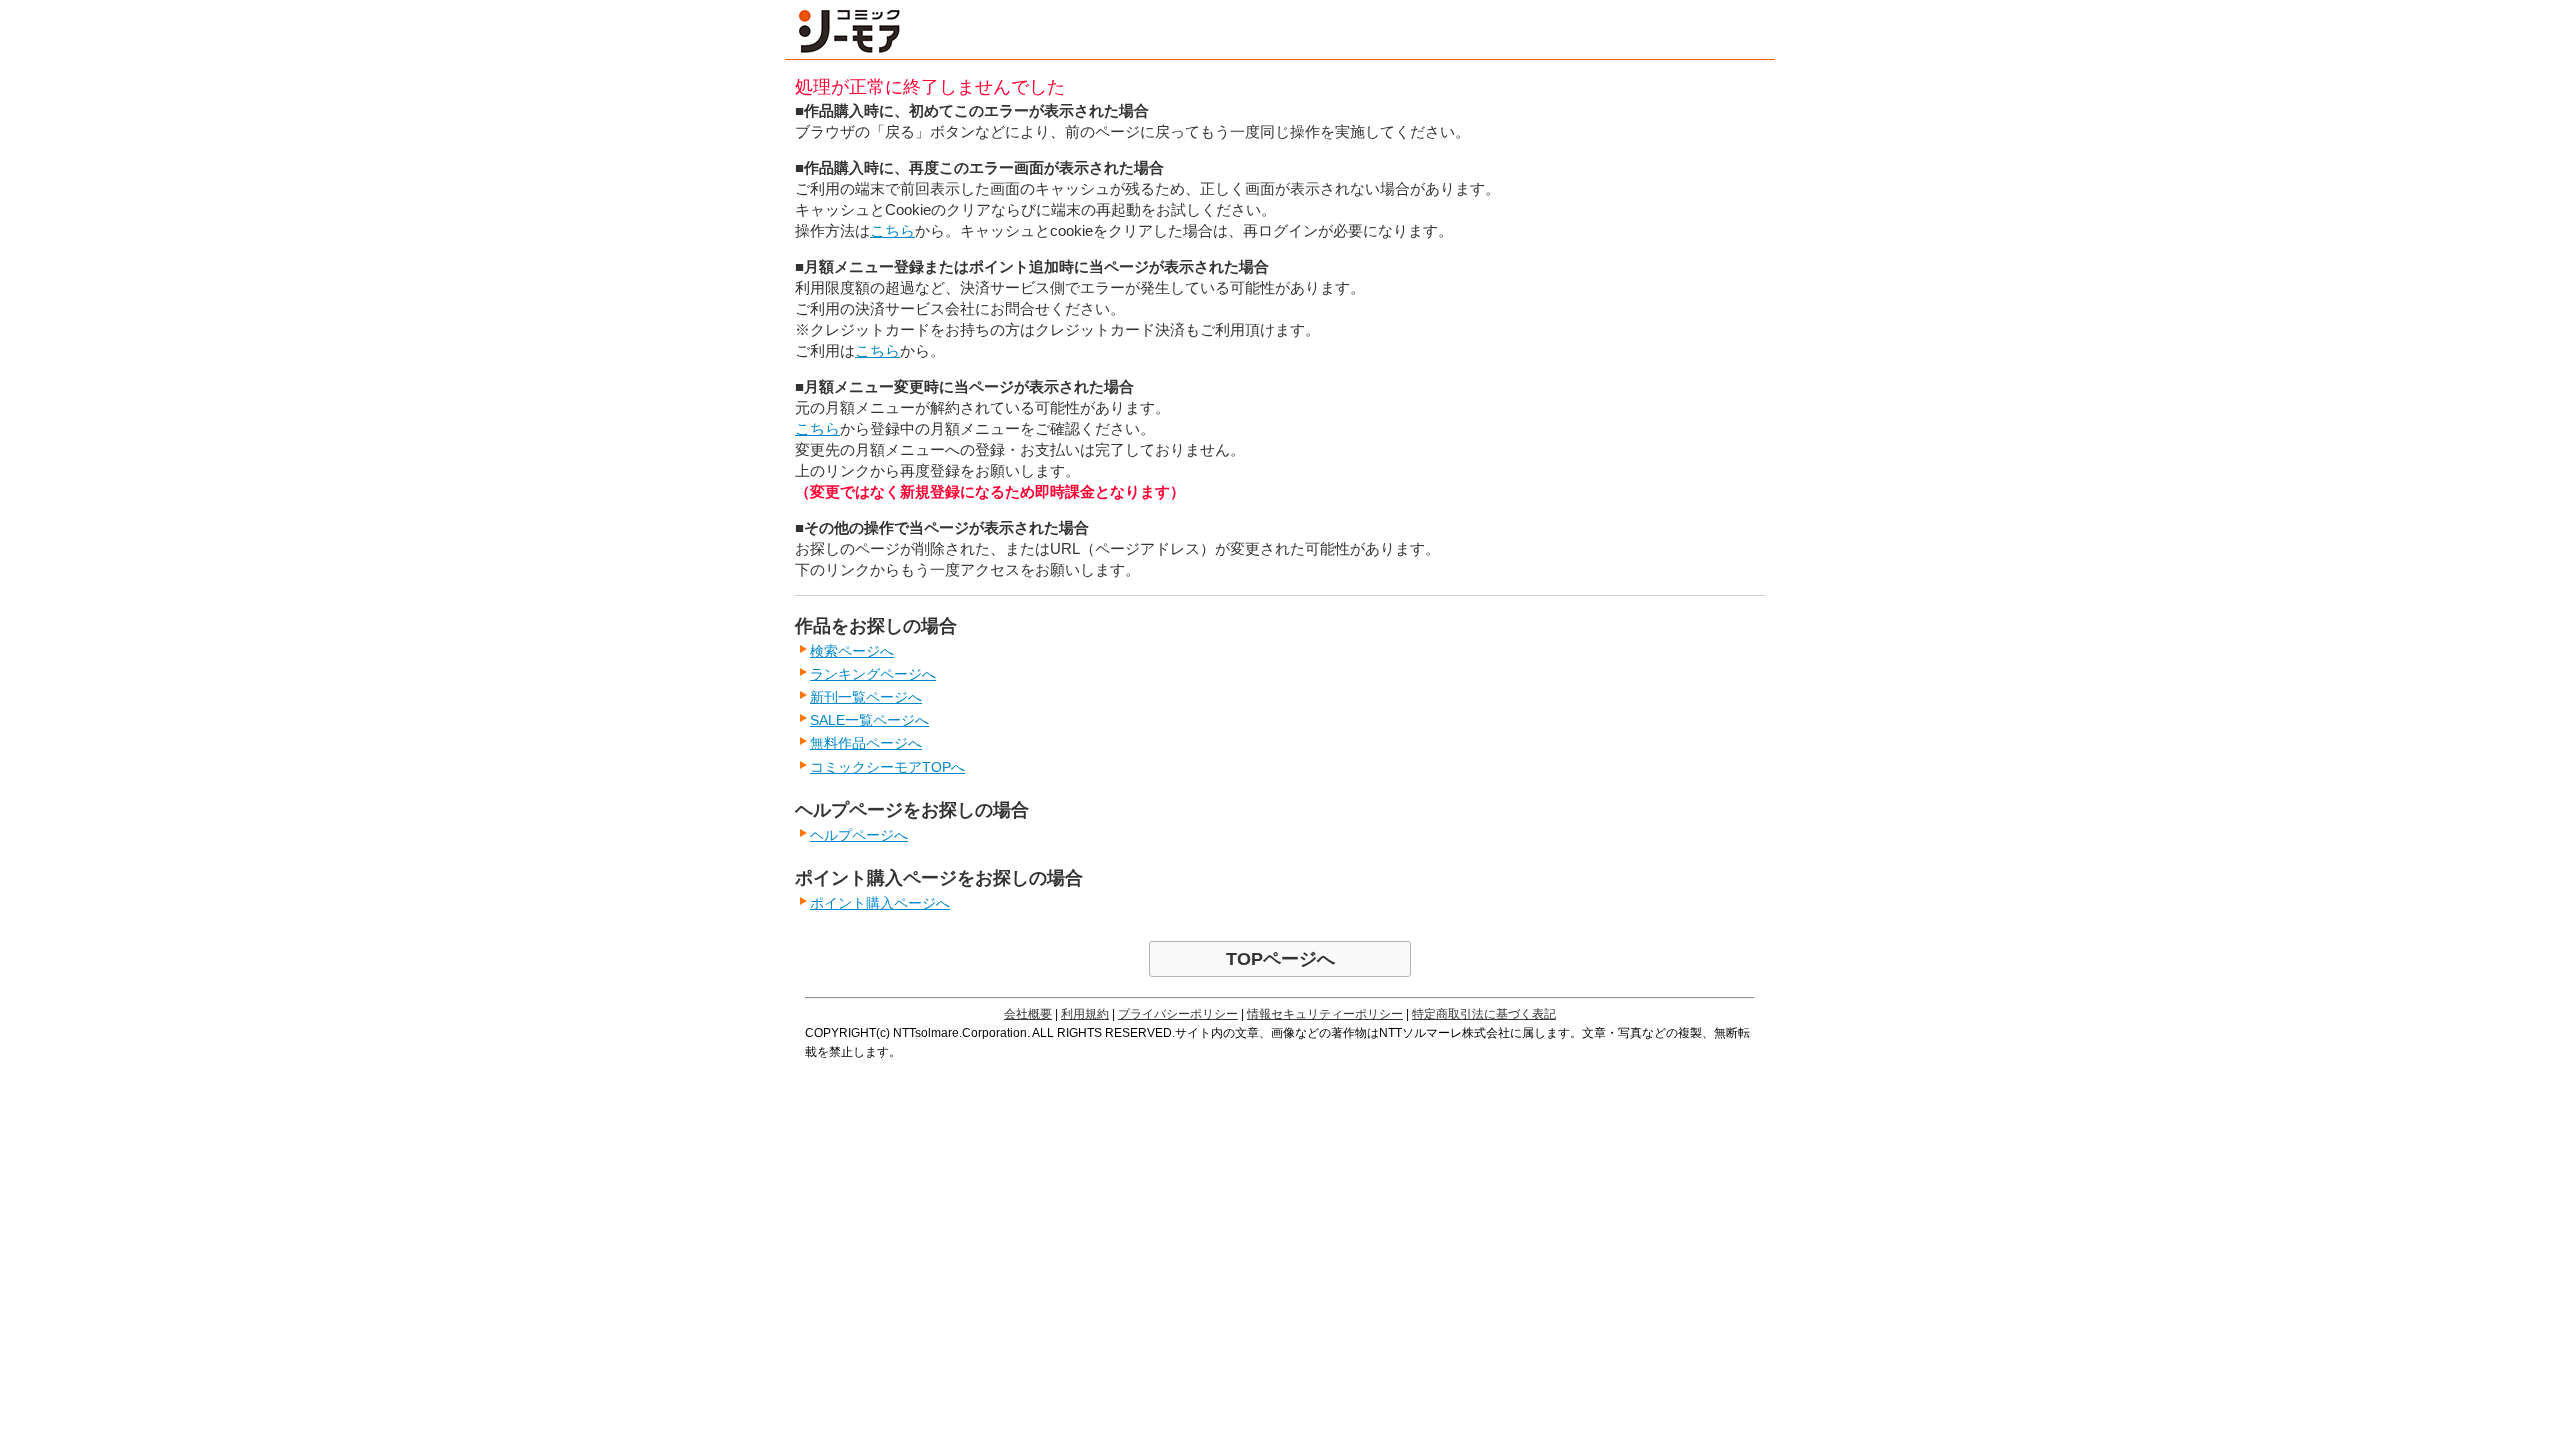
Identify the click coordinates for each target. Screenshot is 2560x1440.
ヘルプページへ (859, 835)
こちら (892, 230)
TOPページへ (1280, 959)
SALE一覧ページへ (869, 720)
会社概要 (1028, 1014)
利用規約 (1085, 1014)
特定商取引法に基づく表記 (1484, 1014)
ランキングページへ (873, 674)
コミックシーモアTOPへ (887, 767)
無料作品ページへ (866, 743)
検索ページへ (852, 651)
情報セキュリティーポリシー (1325, 1014)
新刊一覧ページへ (866, 697)
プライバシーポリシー (1178, 1014)
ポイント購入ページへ (880, 903)
